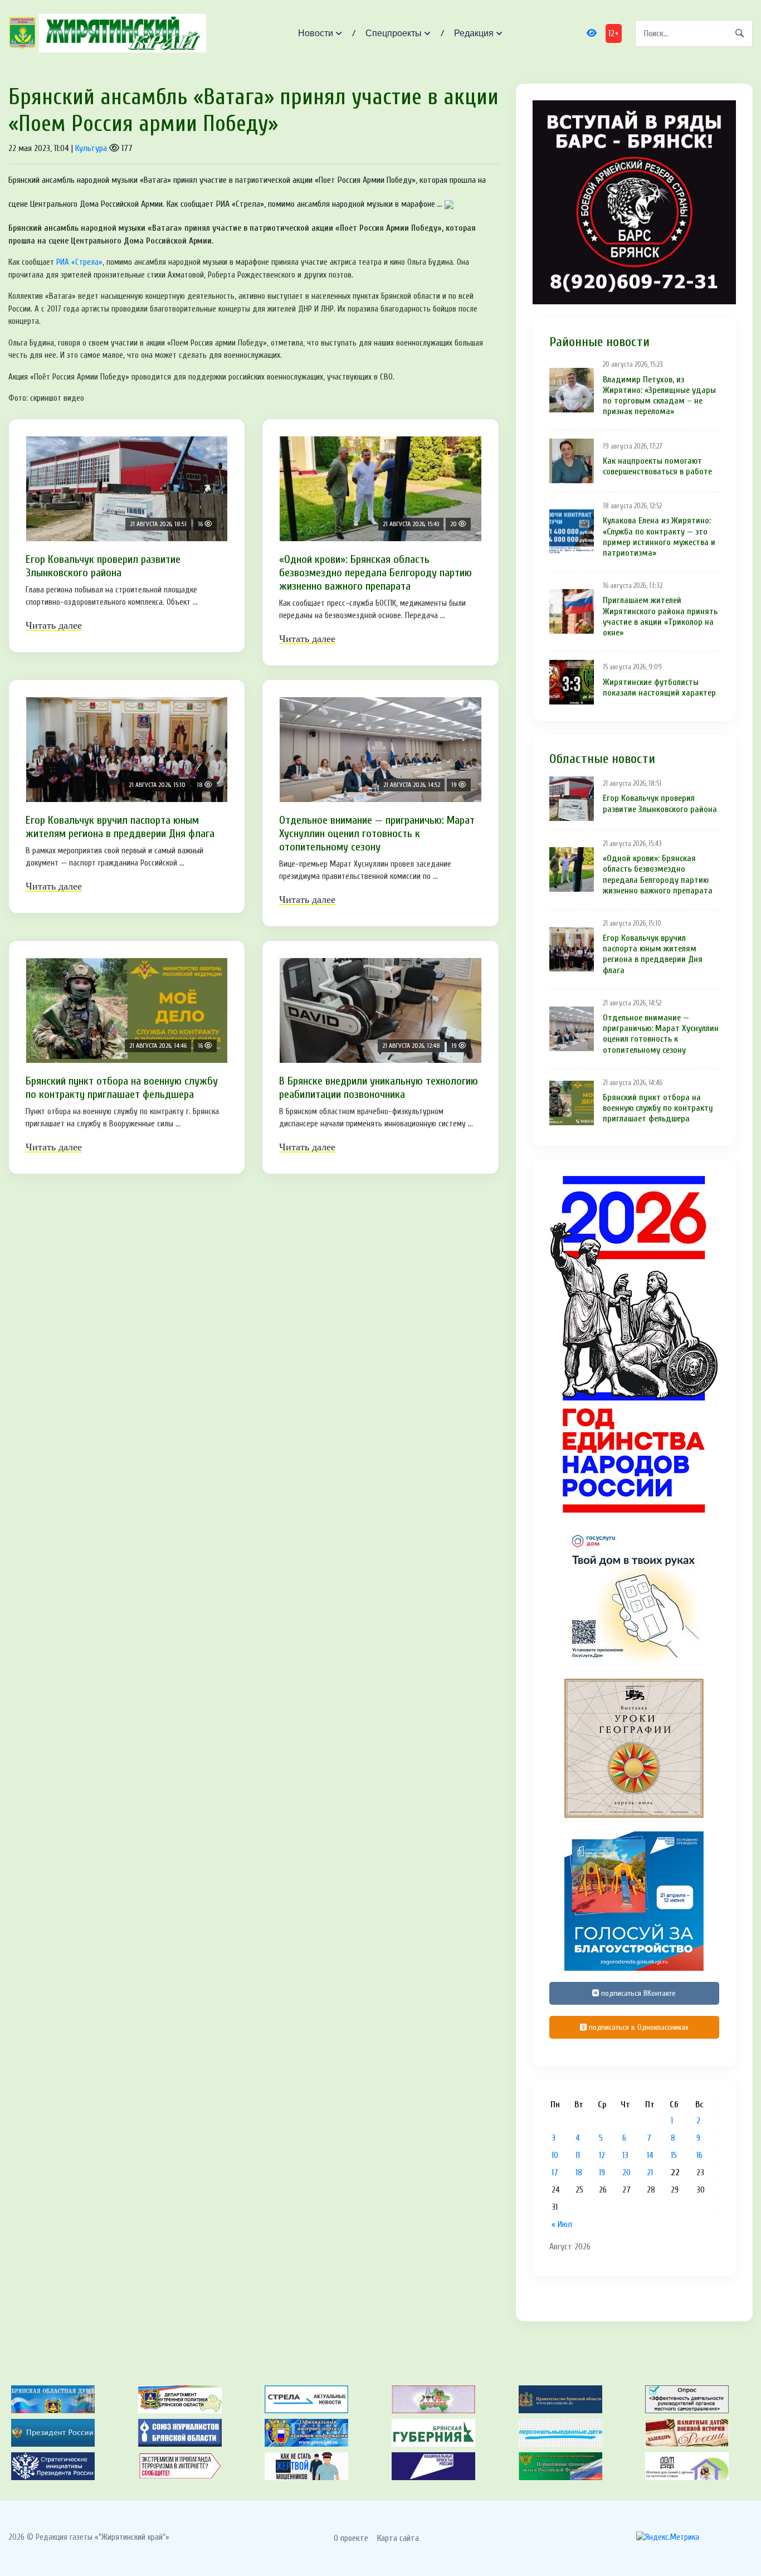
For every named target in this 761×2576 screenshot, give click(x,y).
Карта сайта (398, 2538)
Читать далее (54, 625)
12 (602, 2155)
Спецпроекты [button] (394, 33)
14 (650, 2155)
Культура (91, 148)
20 (626, 2172)
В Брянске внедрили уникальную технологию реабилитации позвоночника (379, 1088)
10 (555, 2155)
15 (674, 2155)
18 (579, 2172)
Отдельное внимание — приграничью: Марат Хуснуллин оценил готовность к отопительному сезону (377, 833)
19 (602, 2172)
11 (578, 2155)
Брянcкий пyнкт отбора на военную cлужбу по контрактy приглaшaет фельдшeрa (122, 1088)
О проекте (351, 2538)
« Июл (562, 2224)
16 (699, 2155)
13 (625, 2155)
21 (650, 2172)
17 (555, 2172)
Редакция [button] (474, 33)
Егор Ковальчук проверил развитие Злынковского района (103, 566)
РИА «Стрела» (79, 262)
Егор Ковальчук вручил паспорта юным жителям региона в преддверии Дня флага (120, 827)
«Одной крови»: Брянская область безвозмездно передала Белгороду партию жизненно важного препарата (375, 573)
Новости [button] (316, 33)
